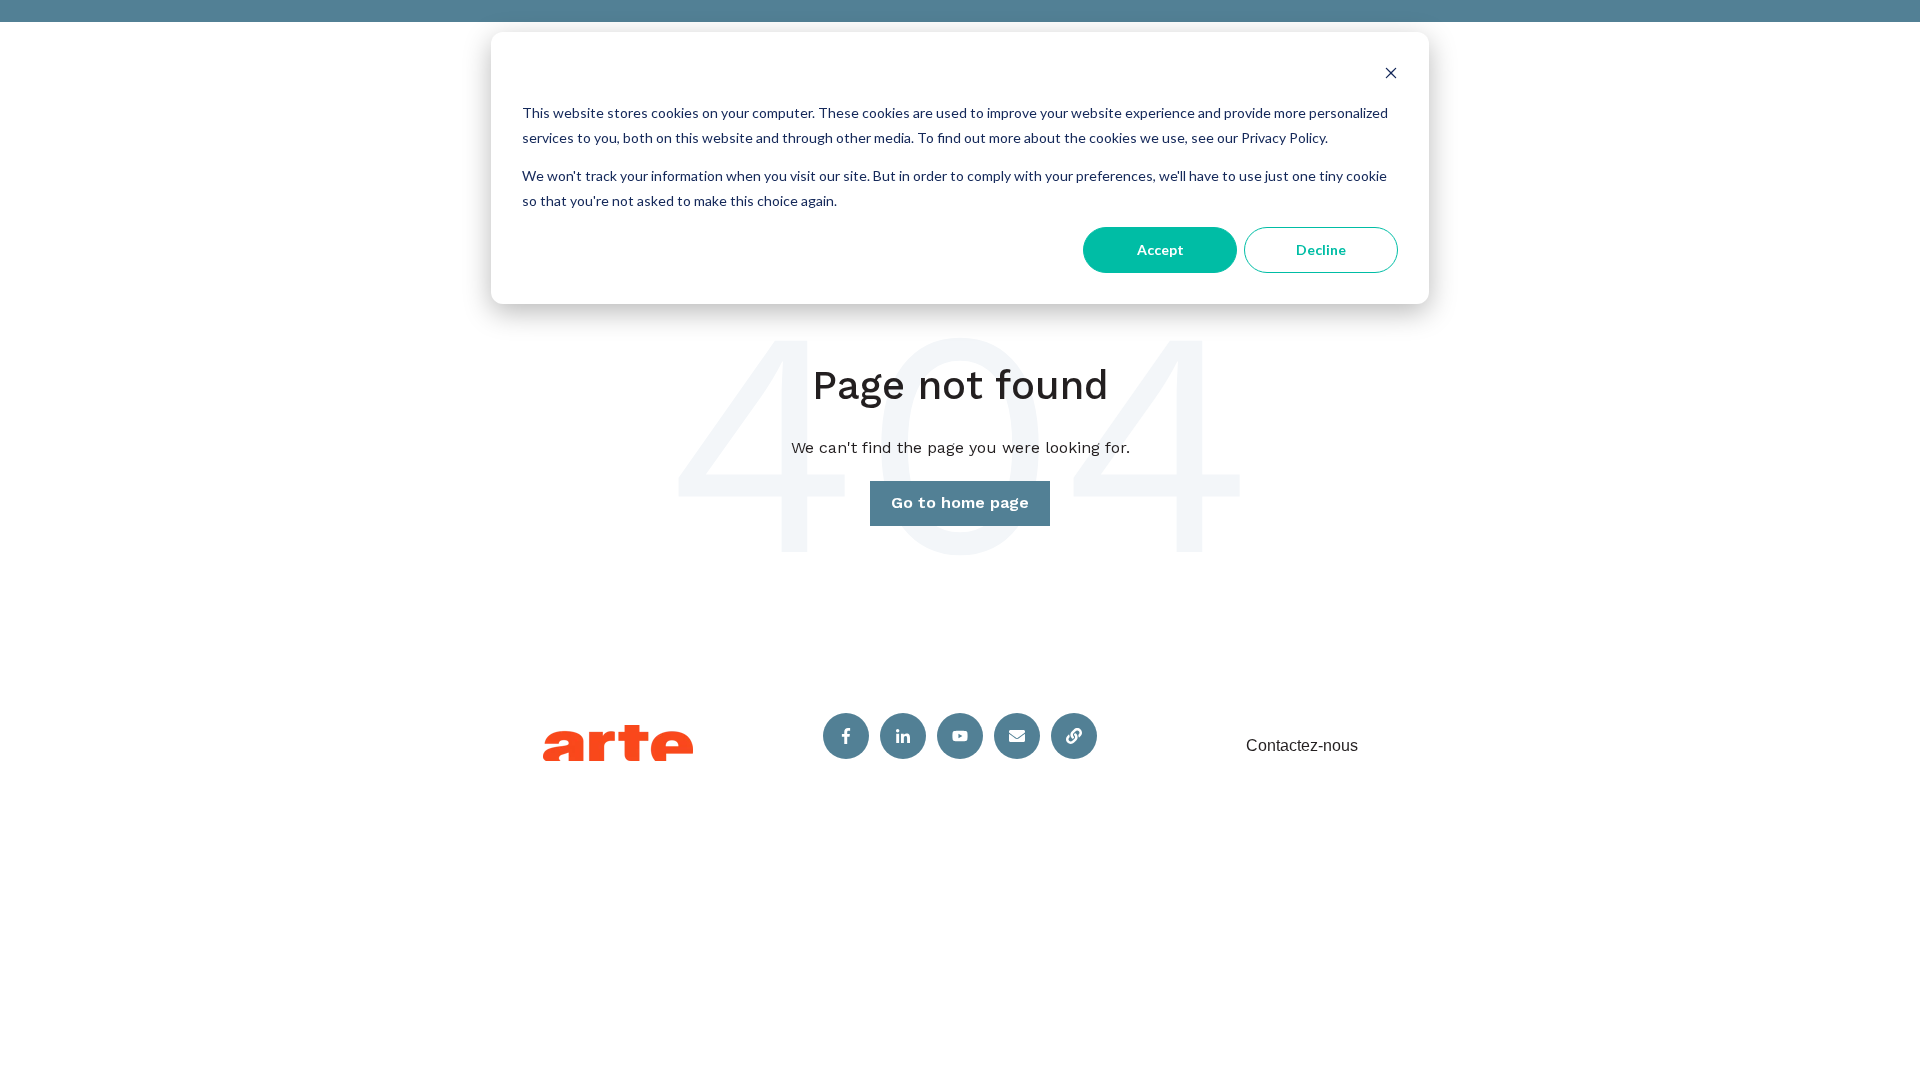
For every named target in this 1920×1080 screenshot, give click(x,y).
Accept (1160, 249)
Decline (1321, 249)
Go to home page (960, 502)
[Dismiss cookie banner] (1391, 75)
